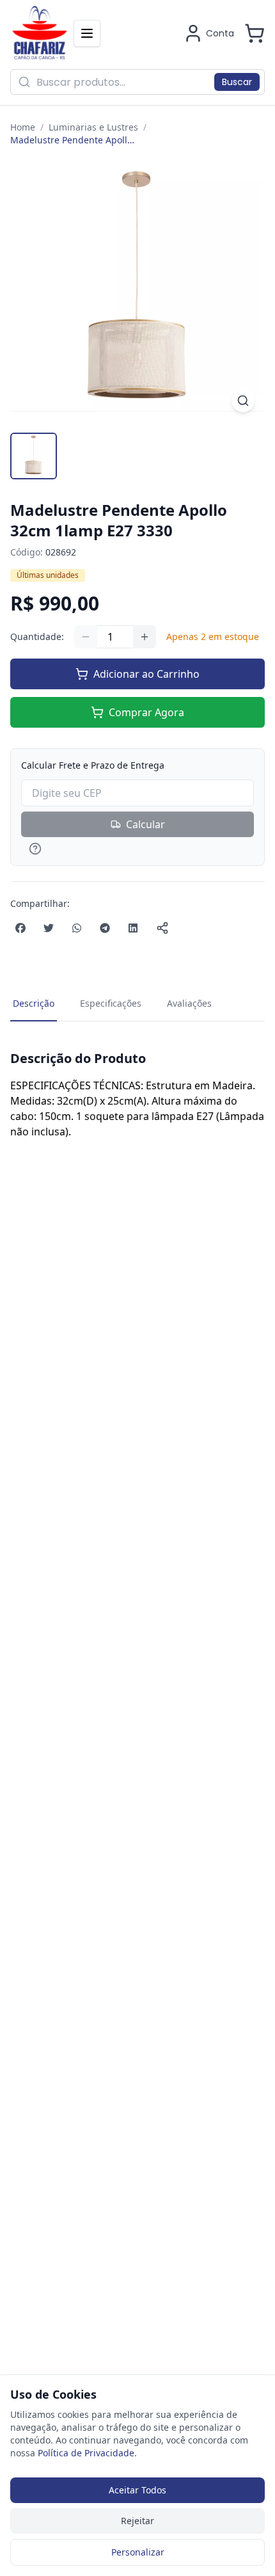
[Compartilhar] (162, 928)
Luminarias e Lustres (93, 127)
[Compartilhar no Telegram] (105, 928)
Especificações (111, 1003)
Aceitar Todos (137, 2490)
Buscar (237, 82)
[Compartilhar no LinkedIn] (133, 928)
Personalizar (138, 2552)
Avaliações (189, 1003)
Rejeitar (137, 2521)
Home (23, 127)
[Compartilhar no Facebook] (20, 928)
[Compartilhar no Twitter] (49, 928)
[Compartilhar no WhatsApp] (77, 928)
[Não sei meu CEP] (137, 849)
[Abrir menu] (87, 33)
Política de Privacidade (86, 2453)
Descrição (34, 1003)
